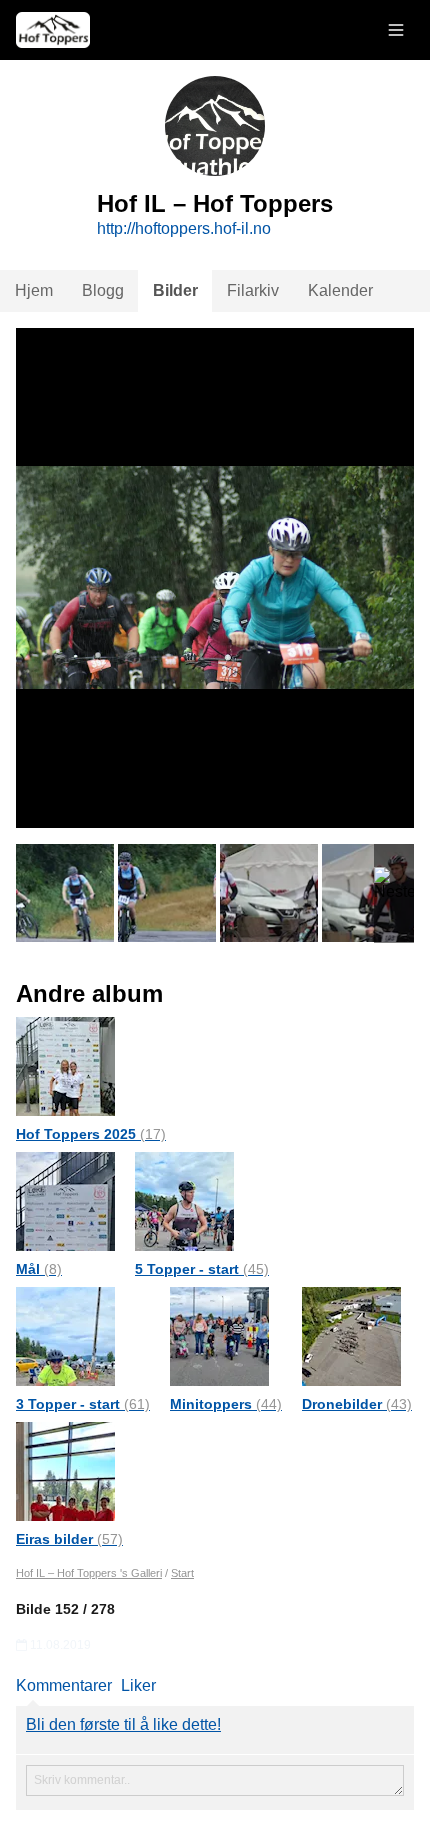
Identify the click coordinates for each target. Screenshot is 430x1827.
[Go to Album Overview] (65, 1065)
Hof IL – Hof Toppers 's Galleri (89, 1573)
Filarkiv (253, 290)
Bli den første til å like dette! (123, 1724)
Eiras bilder (69, 1539)
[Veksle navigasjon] (396, 30)
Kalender (340, 290)
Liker (138, 1685)
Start (182, 1573)
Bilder (175, 290)
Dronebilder (357, 1404)
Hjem (34, 290)
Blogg (103, 290)
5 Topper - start (202, 1269)
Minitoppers (226, 1404)
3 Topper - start (83, 1404)
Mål (39, 1269)
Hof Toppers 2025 (91, 1134)
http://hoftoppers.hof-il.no (184, 228)
